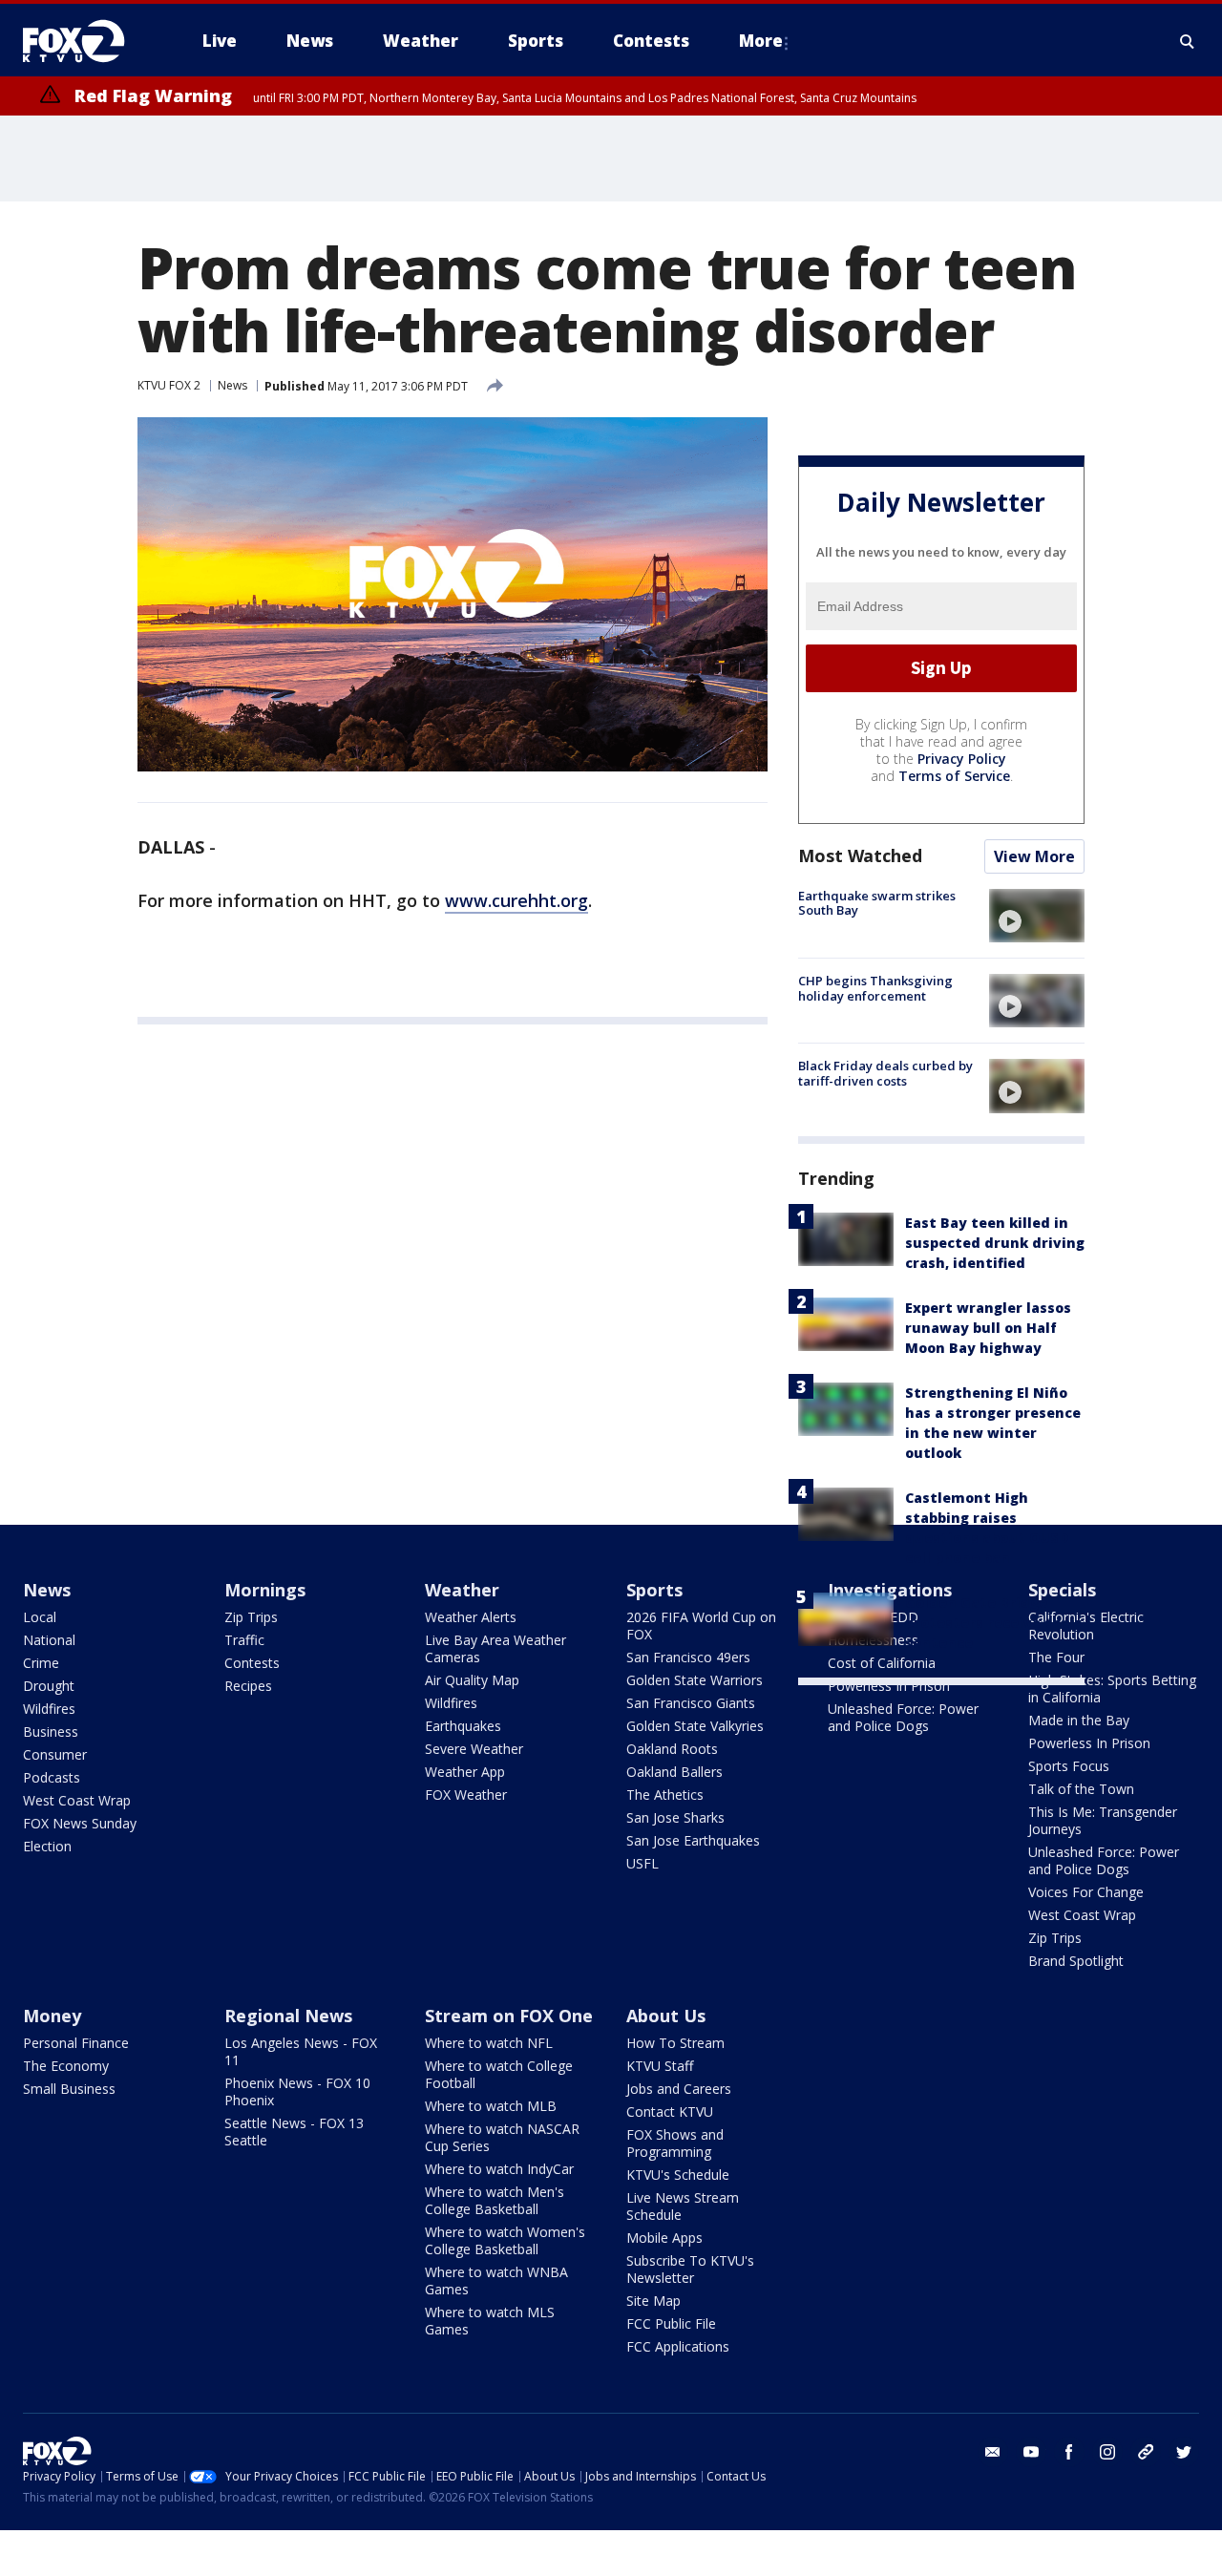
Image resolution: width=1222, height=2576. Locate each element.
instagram (1107, 2452)
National (49, 1640)
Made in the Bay (1079, 1720)
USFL (643, 1863)
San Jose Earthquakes (693, 1840)
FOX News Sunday (80, 1823)
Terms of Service (954, 776)
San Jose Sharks (675, 1817)
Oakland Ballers (674, 1772)
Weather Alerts (471, 1617)
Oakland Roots (672, 1749)
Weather (462, 1590)
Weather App (465, 1772)
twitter (1184, 2452)
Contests (252, 1663)
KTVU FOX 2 (169, 385)
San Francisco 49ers (688, 1657)
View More (1034, 856)
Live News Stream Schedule (683, 2206)
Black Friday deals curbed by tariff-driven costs (885, 1073)
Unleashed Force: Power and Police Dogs (903, 1717)
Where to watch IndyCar (499, 2169)
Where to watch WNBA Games (496, 2280)
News (232, 385)
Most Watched (860, 855)
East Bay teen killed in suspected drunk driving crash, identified (995, 1243)
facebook (1069, 2452)
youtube (1031, 2452)
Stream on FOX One (509, 2016)
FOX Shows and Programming (675, 2143)
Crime (41, 1663)
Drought (49, 1686)
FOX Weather (466, 1795)
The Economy (66, 2066)
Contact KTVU (670, 2111)
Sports (654, 1590)
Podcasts (52, 1777)
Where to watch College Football (499, 2074)
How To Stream (675, 2043)
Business (51, 1731)
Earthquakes (463, 1726)
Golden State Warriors (695, 1680)
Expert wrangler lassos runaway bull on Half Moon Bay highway (988, 1328)
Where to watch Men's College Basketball (495, 2200)
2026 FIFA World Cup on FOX (701, 1626)
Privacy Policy (962, 759)
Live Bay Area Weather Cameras (495, 1648)
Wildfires (49, 1709)
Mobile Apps (664, 2238)
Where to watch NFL (489, 2043)
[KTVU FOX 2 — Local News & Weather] (86, 41)
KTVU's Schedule (678, 2175)
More (761, 41)
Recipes (248, 1686)
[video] (1037, 916)
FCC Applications (678, 2346)
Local (40, 1617)
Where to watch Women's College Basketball (505, 2240)
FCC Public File (671, 2323)
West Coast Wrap (77, 1800)
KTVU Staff (660, 2066)
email (993, 2452)
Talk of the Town (1081, 1789)
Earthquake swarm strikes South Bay (877, 903)
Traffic (244, 1640)
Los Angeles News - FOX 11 (301, 2051)
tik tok (1146, 2452)
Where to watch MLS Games (490, 2321)
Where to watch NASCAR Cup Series (502, 2137)
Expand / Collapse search (1188, 41)
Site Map (653, 2301)
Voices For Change (1086, 1892)
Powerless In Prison (889, 1686)
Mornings (265, 1590)
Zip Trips (251, 1617)
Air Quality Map (472, 1680)
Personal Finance (76, 2043)
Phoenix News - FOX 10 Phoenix (297, 2091)
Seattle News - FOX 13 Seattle (294, 2132)
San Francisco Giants (691, 1703)
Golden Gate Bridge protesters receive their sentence (993, 1623)
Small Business (69, 2089)
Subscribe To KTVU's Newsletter (690, 2269)
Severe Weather (474, 1749)
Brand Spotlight (1076, 1961)
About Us (666, 2016)
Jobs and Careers (679, 2089)
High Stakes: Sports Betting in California (1112, 1689)
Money (52, 2016)
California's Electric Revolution (1086, 1626)
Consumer (55, 1754)
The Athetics (665, 1795)
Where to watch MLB (491, 2106)
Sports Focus (1069, 1766)
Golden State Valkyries (695, 1726)
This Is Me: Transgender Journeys (1103, 1820)
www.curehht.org (516, 900)
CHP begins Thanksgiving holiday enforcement (875, 988)
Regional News (288, 2016)
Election (47, 1846)
